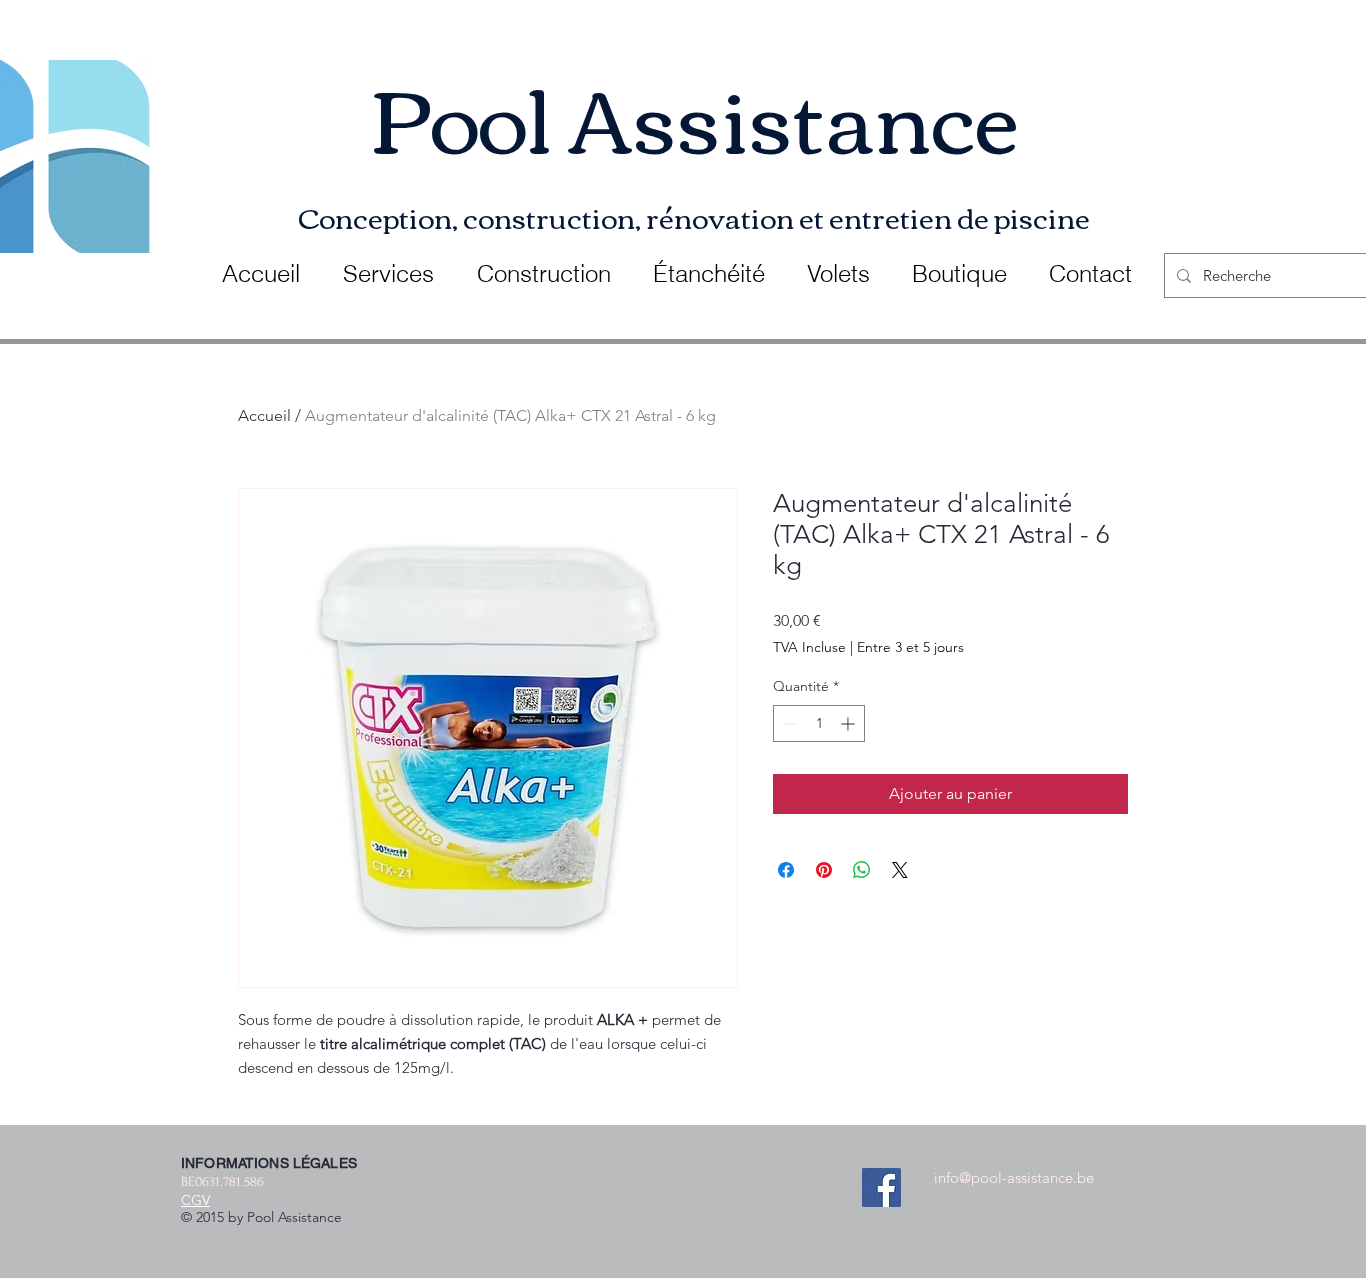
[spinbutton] (819, 723)
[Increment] (849, 723)
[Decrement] (788, 723)
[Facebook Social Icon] (881, 1187)
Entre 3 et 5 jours (910, 647)
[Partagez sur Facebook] (786, 870)
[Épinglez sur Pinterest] (824, 870)
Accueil (264, 415)
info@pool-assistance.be (1014, 1177)
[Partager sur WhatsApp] (862, 870)
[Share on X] (900, 870)
